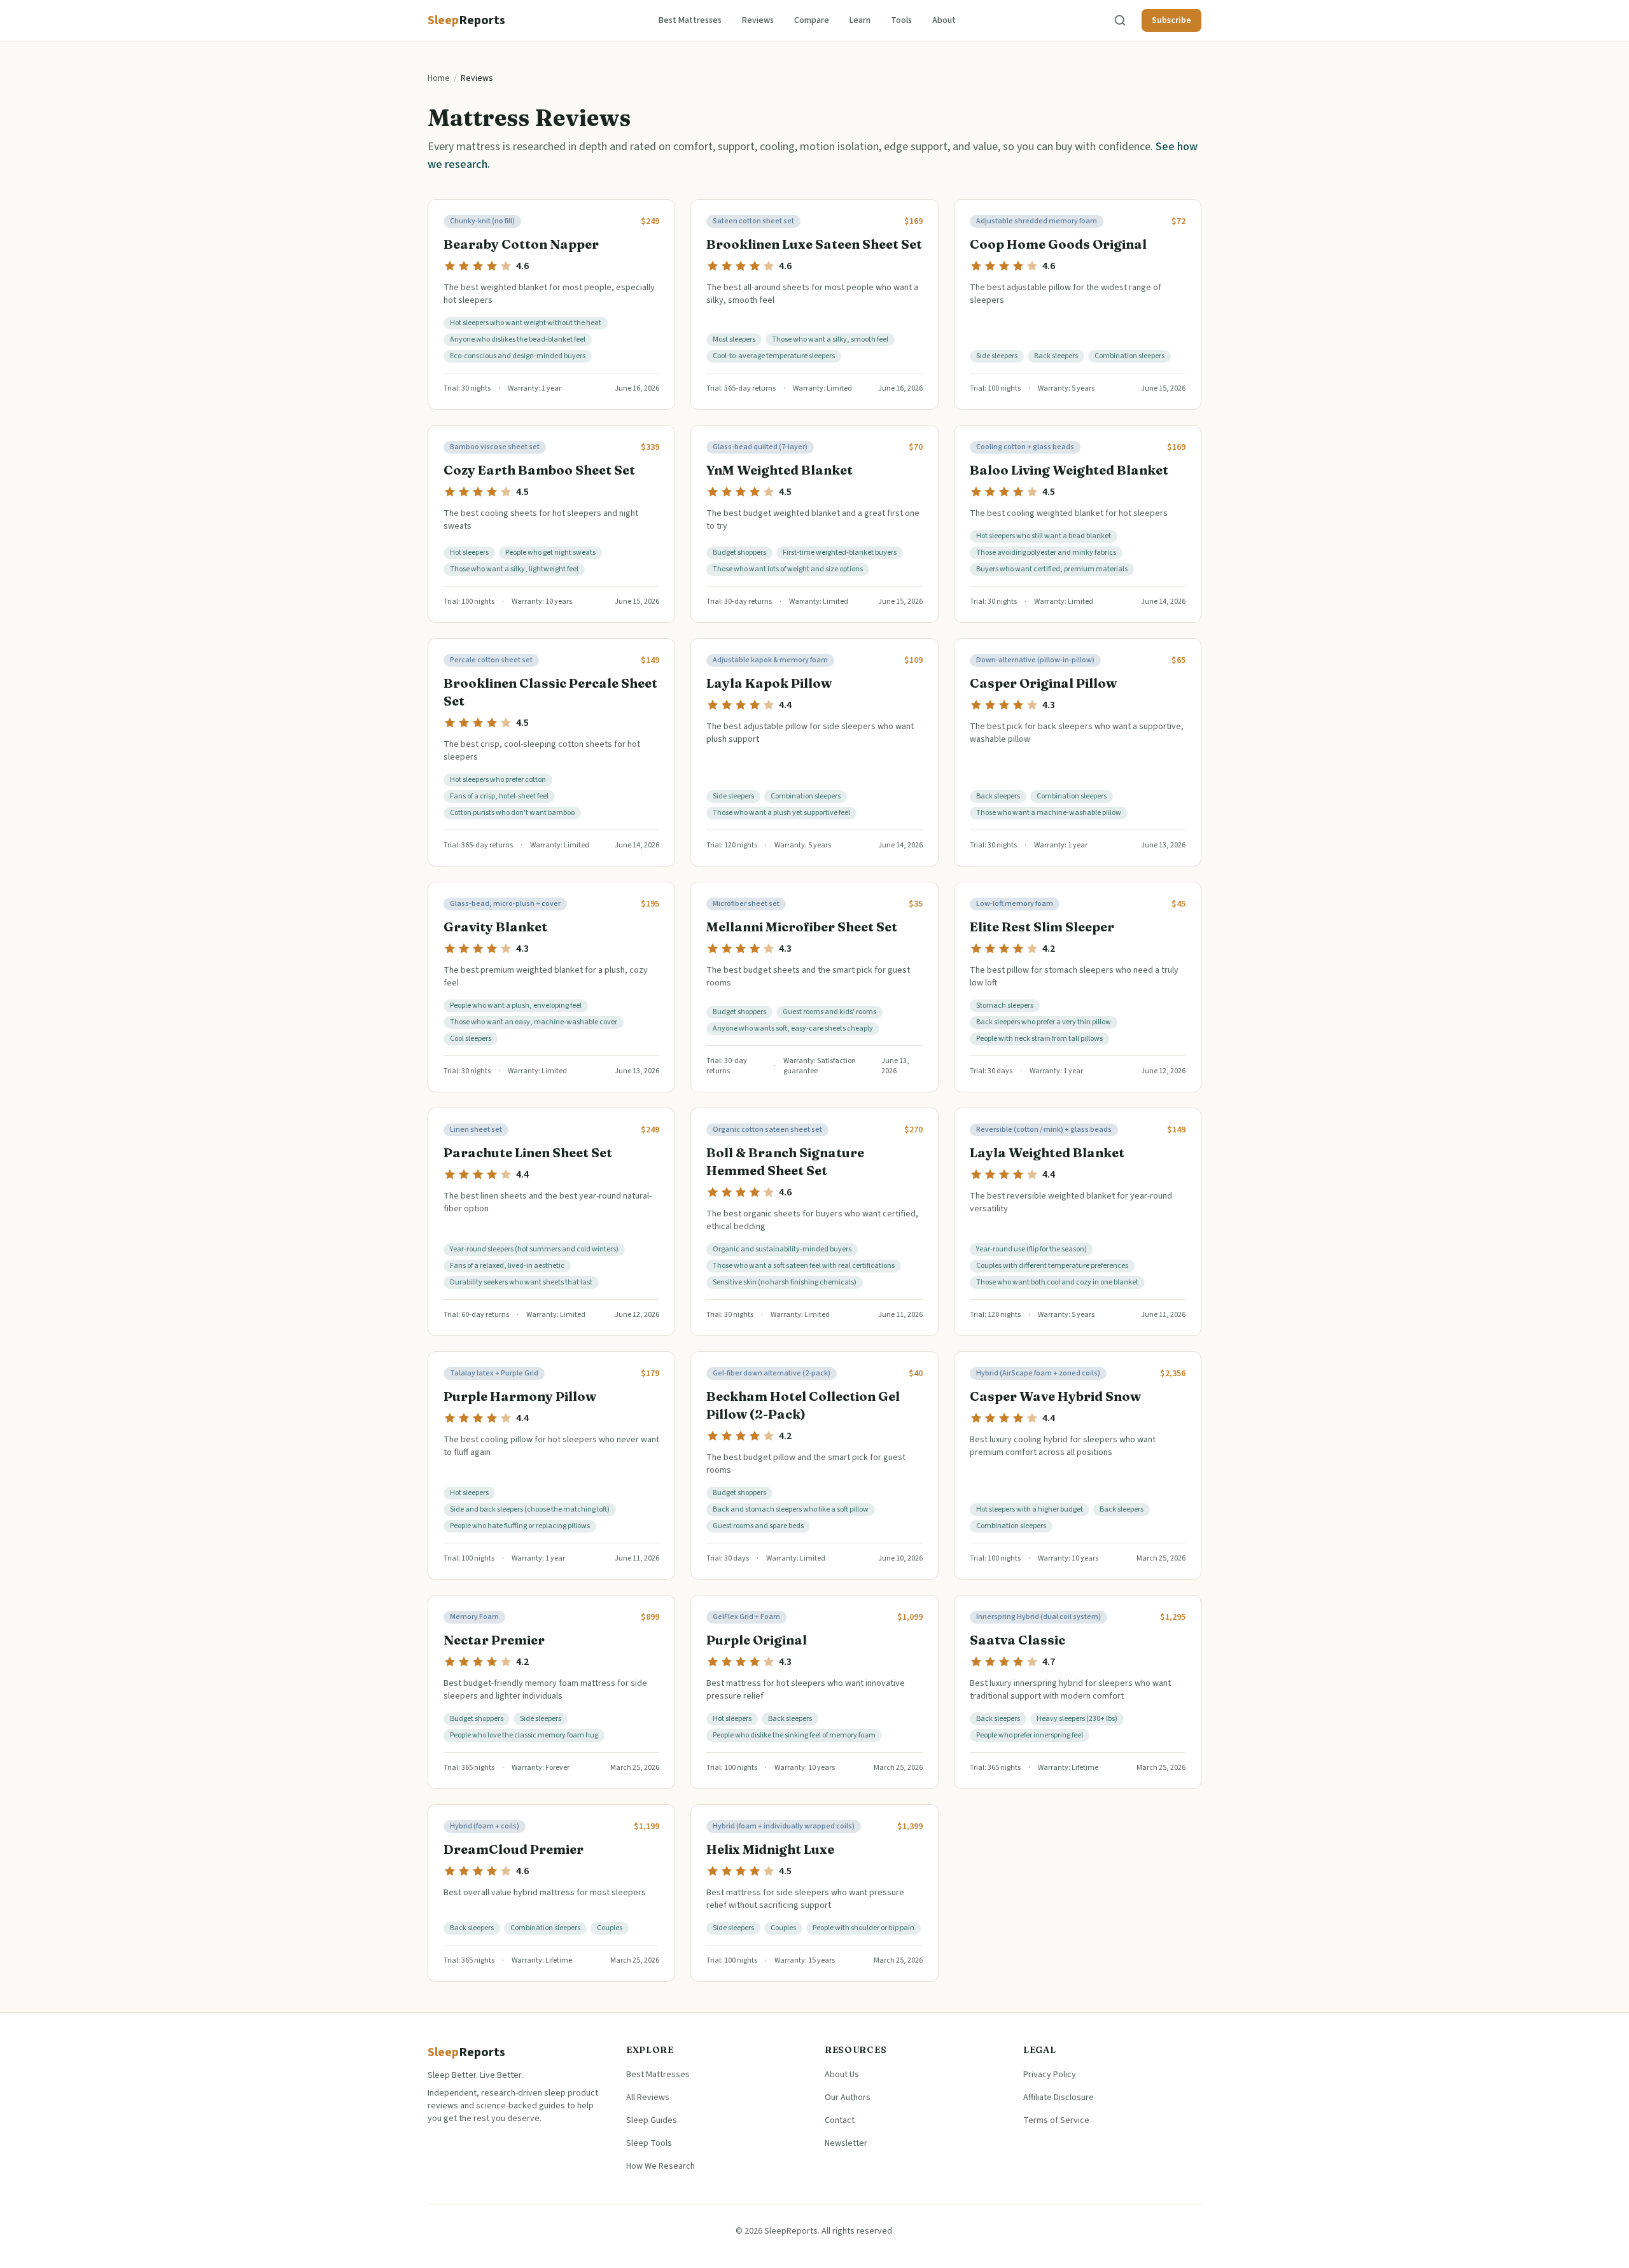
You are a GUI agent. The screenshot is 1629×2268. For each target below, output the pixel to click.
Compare (812, 20)
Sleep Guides (652, 2120)
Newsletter (846, 2143)
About (944, 20)
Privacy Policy (1050, 2075)
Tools (901, 20)
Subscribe (1171, 20)
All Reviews (648, 2098)
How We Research (661, 2166)
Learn (860, 20)
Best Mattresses (690, 20)
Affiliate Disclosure (1059, 2098)
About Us (842, 2075)
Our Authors (848, 2098)
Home (439, 78)
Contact (840, 2120)
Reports (466, 2052)
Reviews (758, 20)
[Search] (1120, 20)
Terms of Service (1056, 2120)
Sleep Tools (649, 2143)
